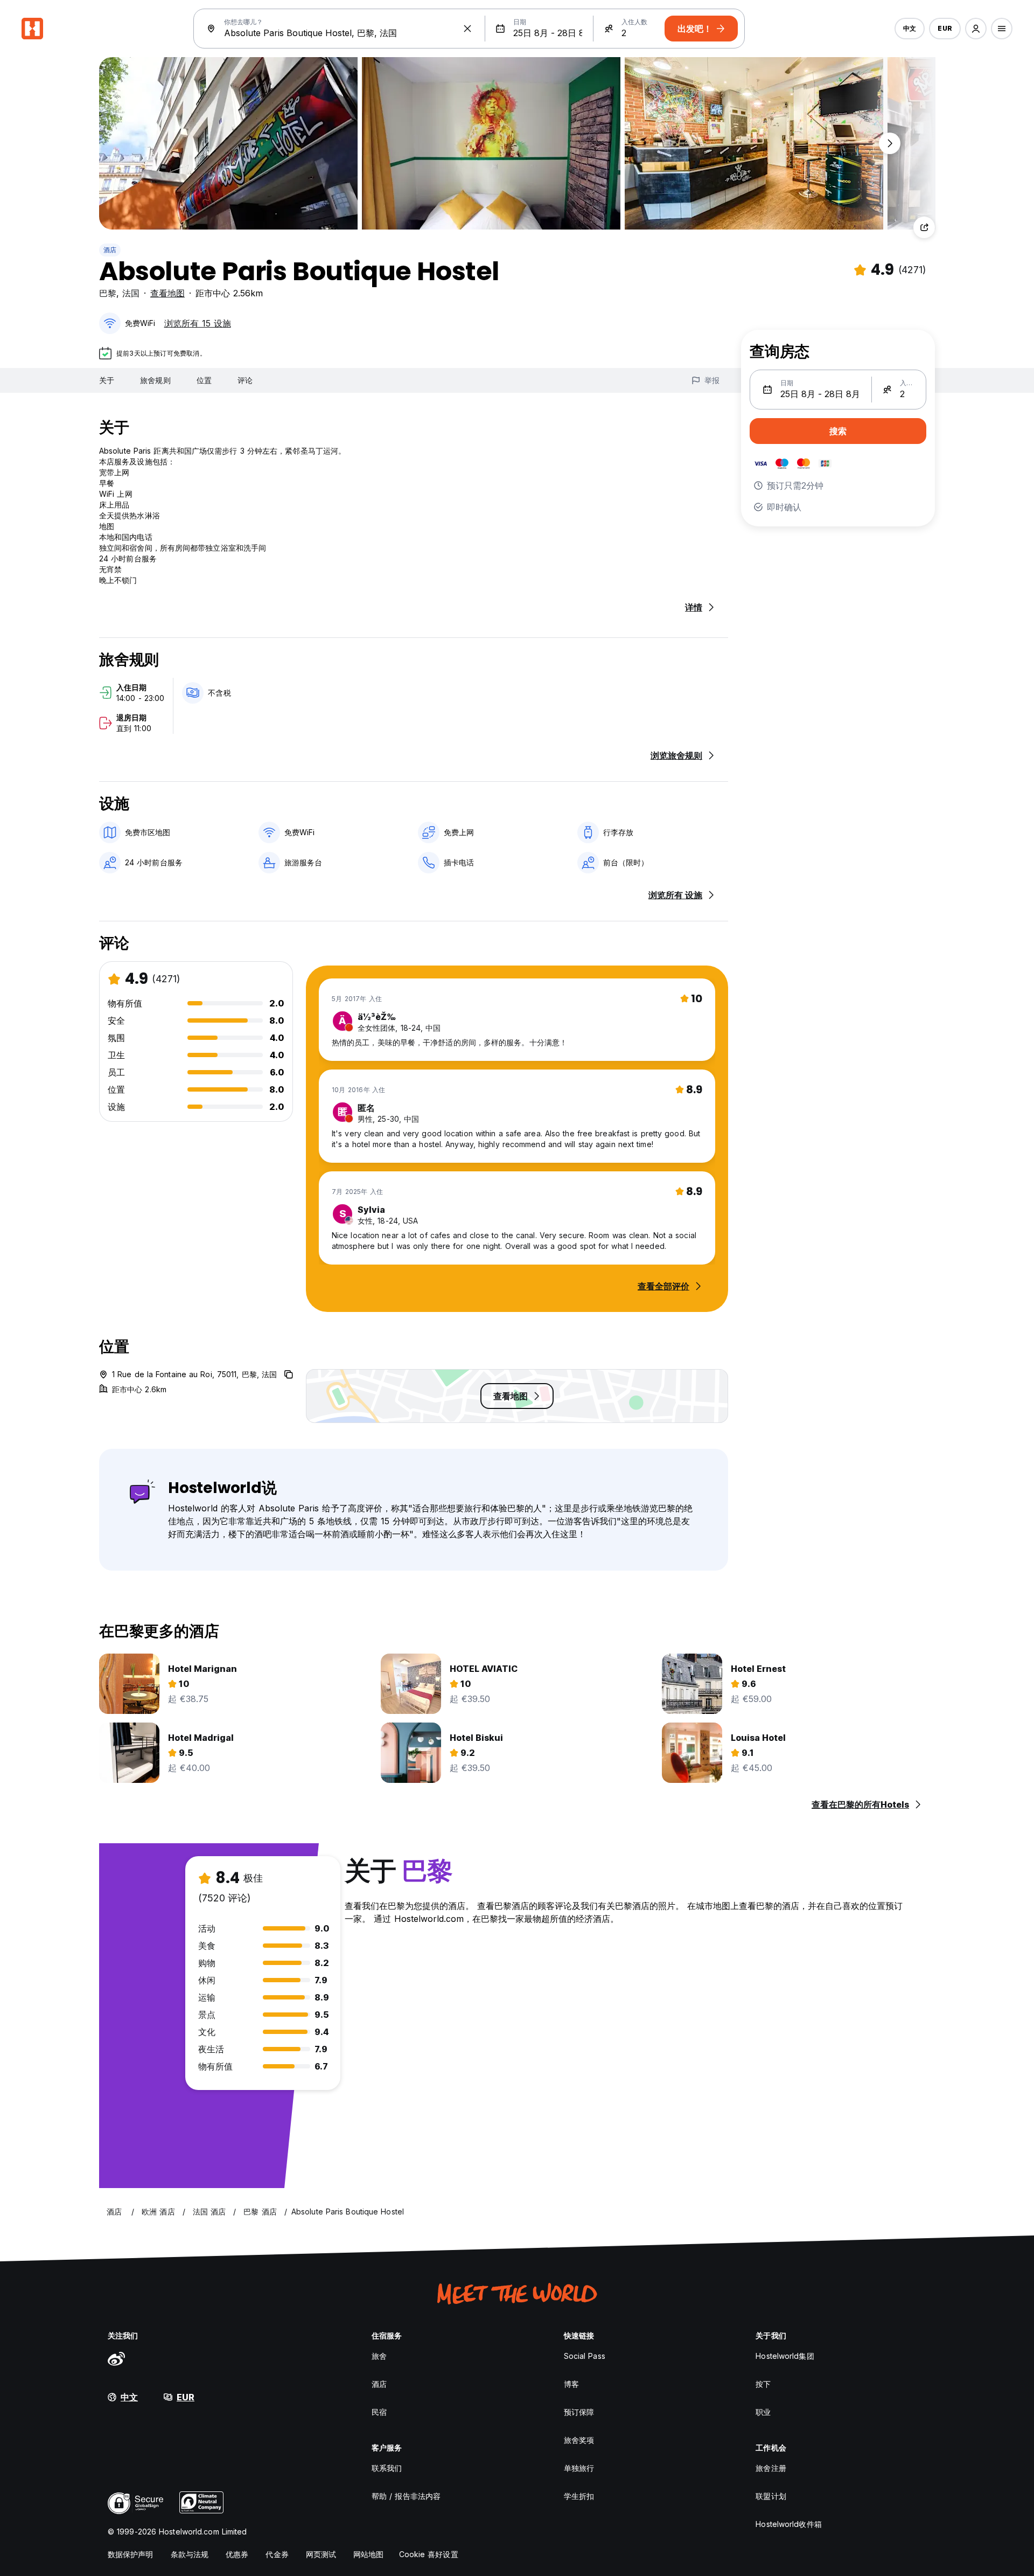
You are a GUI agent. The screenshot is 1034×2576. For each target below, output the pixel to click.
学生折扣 (579, 2496)
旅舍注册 (771, 2468)
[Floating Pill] (890, 143)
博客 (571, 2384)
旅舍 (379, 2356)
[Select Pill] (976, 29)
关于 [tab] (107, 380)
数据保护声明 (131, 2554)
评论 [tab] (245, 380)
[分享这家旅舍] (924, 227)
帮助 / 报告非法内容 (406, 2496)
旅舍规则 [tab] (155, 380)
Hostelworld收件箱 (788, 2524)
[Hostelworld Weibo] (116, 2358)
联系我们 (387, 2468)
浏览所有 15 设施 (198, 323)
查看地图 (167, 293)
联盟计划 (771, 2496)
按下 (763, 2384)
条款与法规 (190, 2554)
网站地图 (368, 2554)
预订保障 (579, 2412)
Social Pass (585, 2356)
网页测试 (321, 2554)
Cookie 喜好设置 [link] (429, 2554)
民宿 (379, 2412)
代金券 (277, 2554)
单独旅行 (579, 2468)
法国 (131, 293)
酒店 (110, 250)
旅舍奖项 (579, 2440)
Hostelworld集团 (785, 2356)
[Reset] (467, 29)
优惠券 (237, 2554)
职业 (763, 2412)
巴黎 (108, 293)
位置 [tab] (204, 380)
